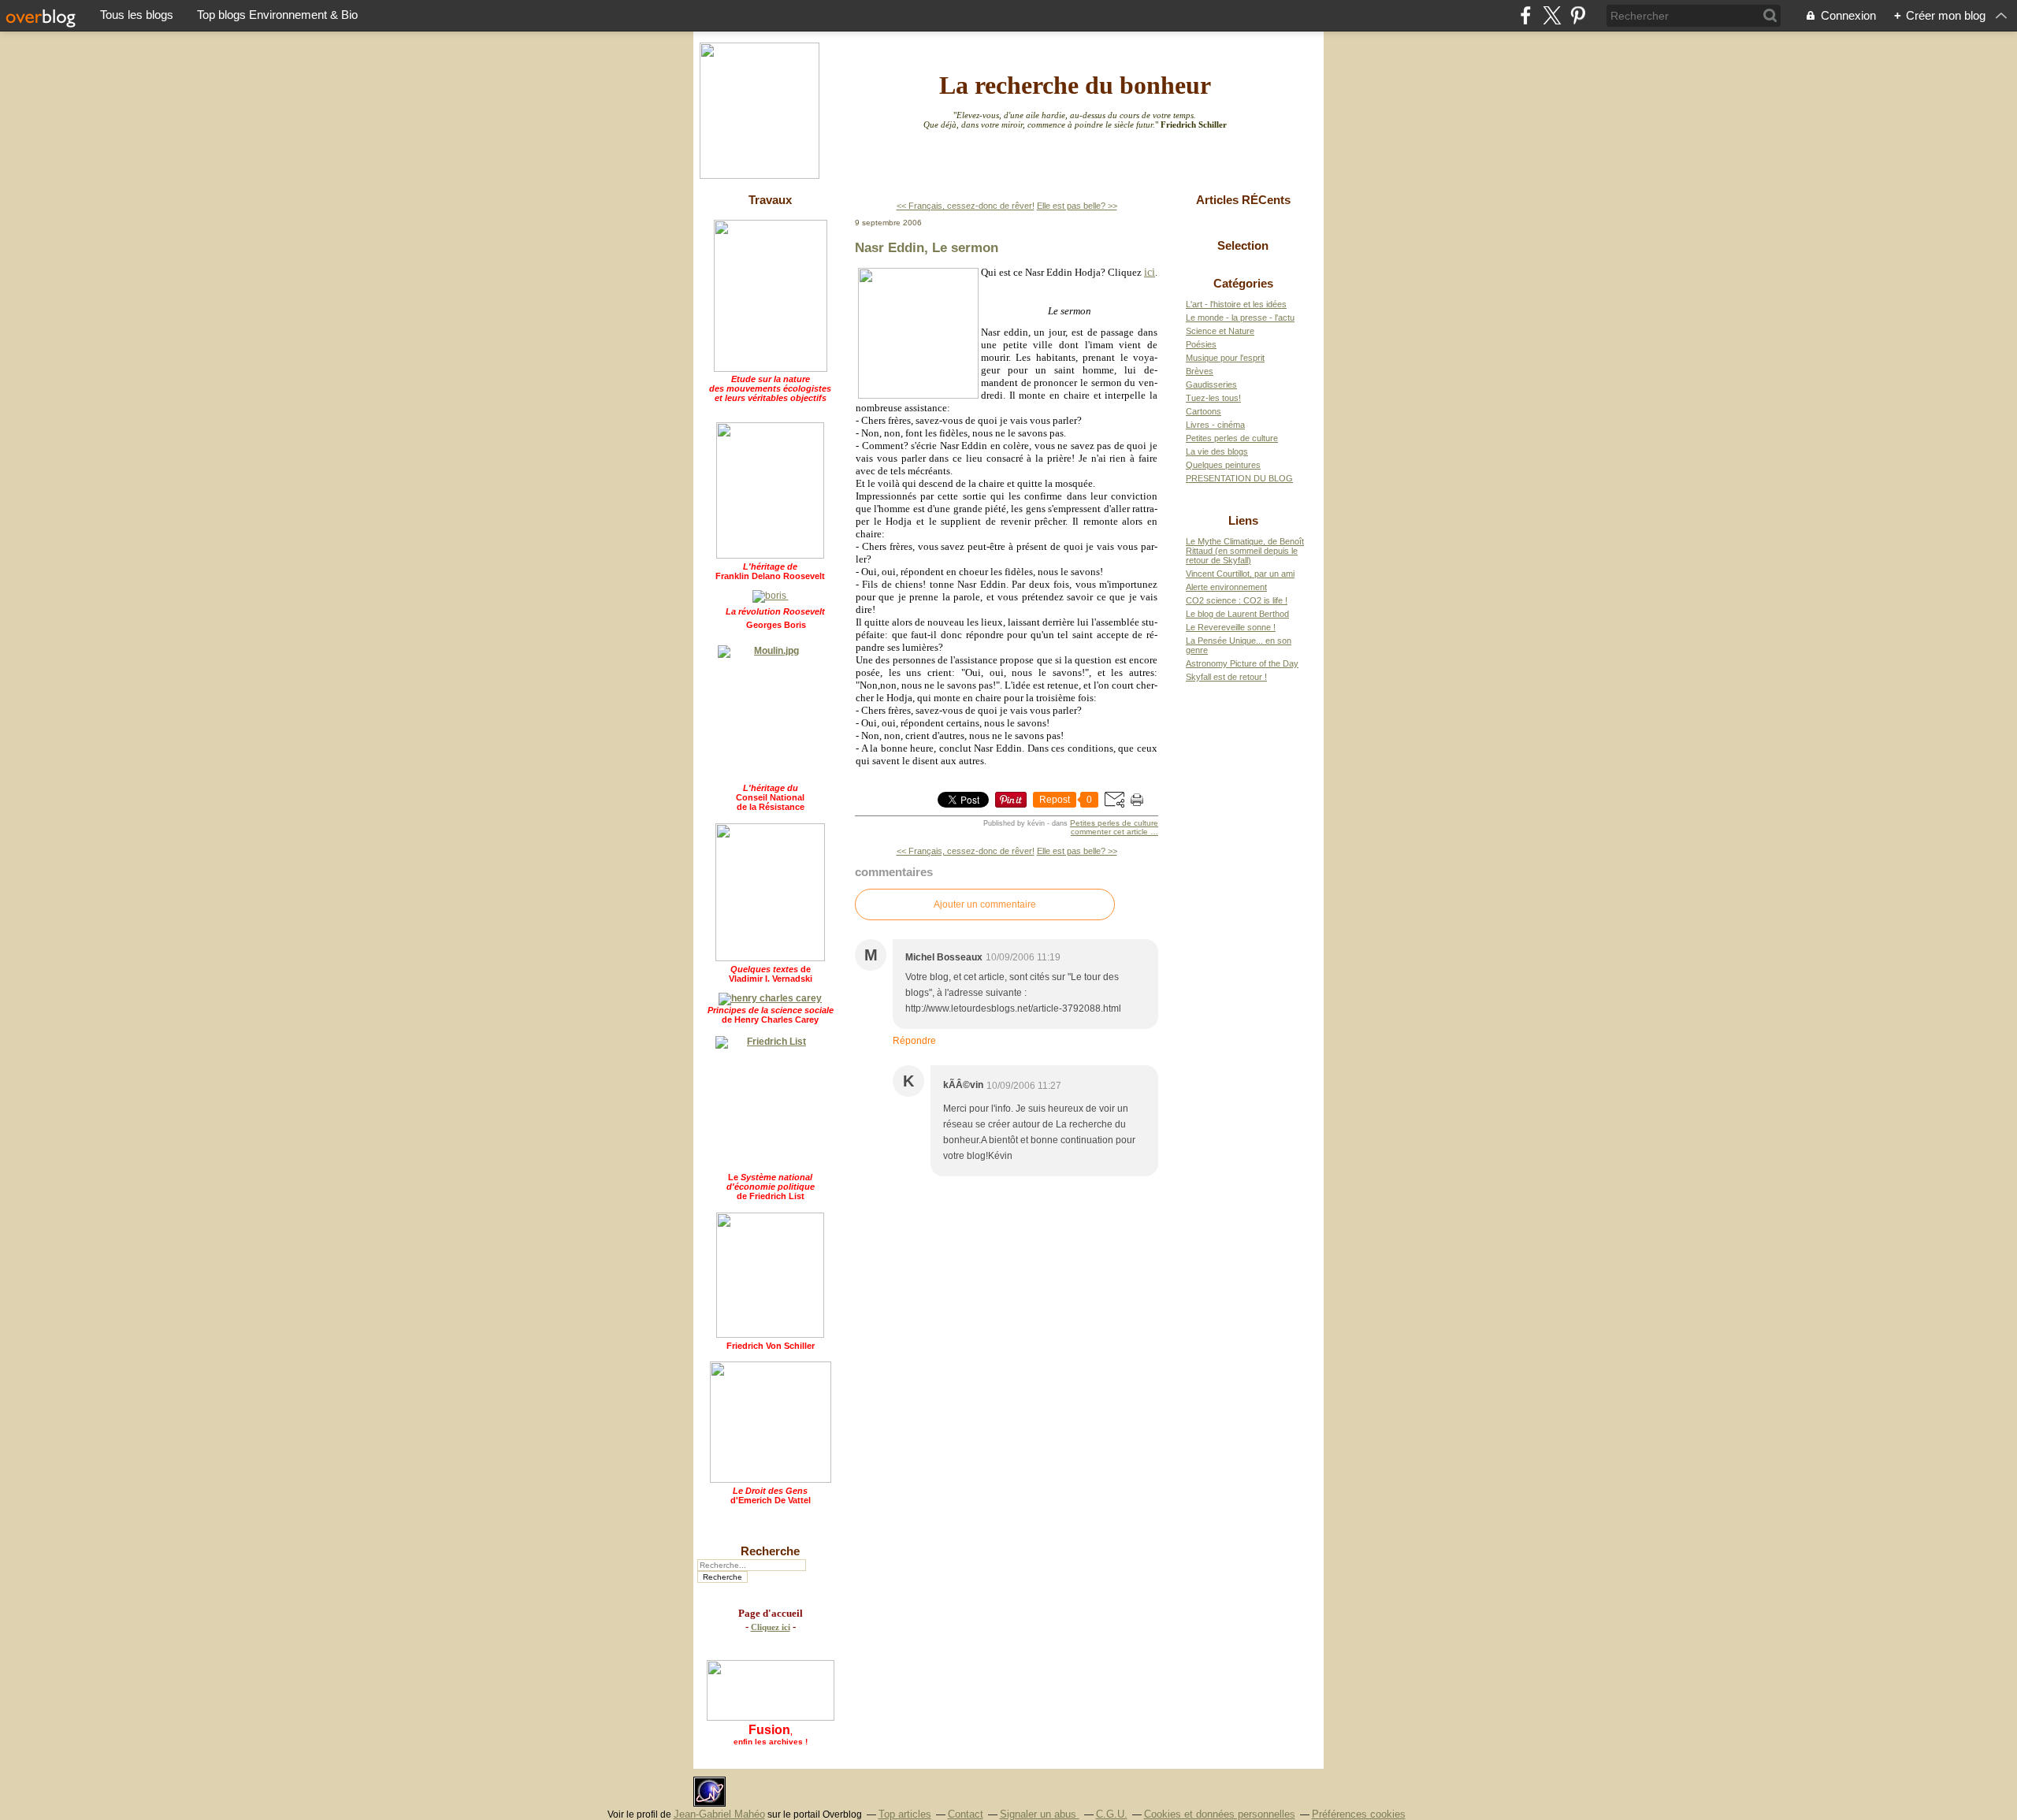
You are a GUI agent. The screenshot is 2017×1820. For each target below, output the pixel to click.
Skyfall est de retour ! (1226, 677)
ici (1150, 272)
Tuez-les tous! (1213, 398)
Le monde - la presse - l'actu (1240, 318)
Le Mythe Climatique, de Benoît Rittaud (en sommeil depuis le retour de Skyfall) (1245, 551)
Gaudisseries (1211, 384)
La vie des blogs (1217, 451)
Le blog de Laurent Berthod (1237, 614)
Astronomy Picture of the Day (1242, 663)
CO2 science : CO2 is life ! (1237, 600)
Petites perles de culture (1114, 823)
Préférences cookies (1359, 1814)
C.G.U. (1112, 1814)
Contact (966, 1814)
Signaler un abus (1040, 1814)
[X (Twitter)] (1552, 15)
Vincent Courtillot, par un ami (1240, 574)
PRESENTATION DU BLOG (1239, 478)
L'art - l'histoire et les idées (1236, 304)
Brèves (1200, 371)
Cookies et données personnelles (1220, 1814)
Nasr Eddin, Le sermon (927, 247)
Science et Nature (1220, 331)
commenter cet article (1111, 832)
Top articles (905, 1814)
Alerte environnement (1226, 587)
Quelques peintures (1223, 465)
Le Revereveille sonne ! (1231, 627)
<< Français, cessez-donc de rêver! (966, 206)
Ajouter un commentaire (985, 904)
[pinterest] (1578, 15)
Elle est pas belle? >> (1077, 206)
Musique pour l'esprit (1225, 358)
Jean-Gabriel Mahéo (719, 1814)
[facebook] (1526, 15)
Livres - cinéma (1215, 425)
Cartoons (1204, 411)
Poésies (1201, 344)
